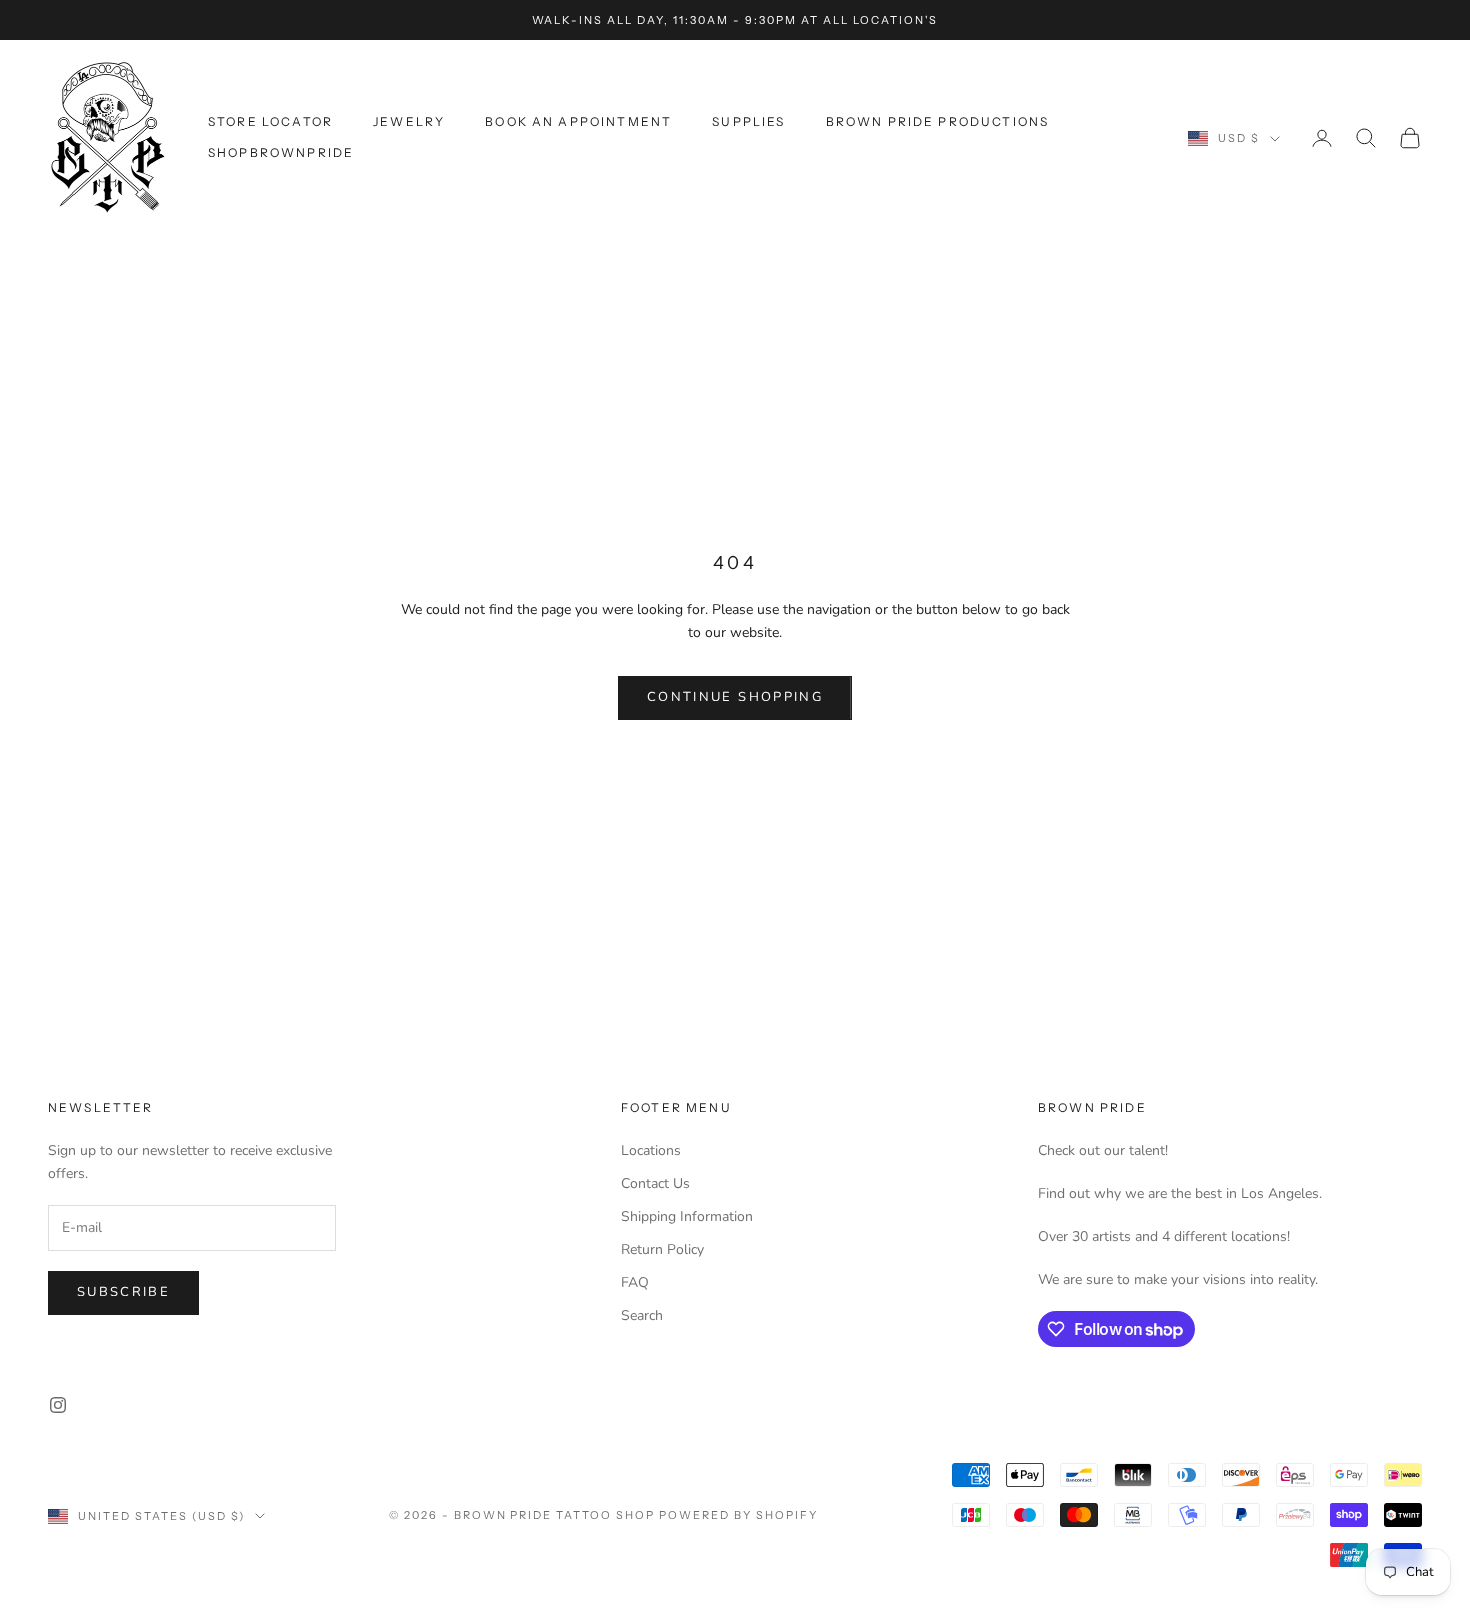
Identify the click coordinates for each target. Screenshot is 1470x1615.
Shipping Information (687, 1216)
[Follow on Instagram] (58, 1405)
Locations (651, 1150)
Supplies (748, 121)
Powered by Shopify (738, 1515)
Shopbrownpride (281, 152)
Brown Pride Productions (938, 121)
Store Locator (270, 121)
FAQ (635, 1282)
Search (642, 1315)
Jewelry (409, 121)
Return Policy (662, 1249)
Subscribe (123, 1292)
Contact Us (655, 1183)
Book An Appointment (578, 121)
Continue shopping (735, 697)
